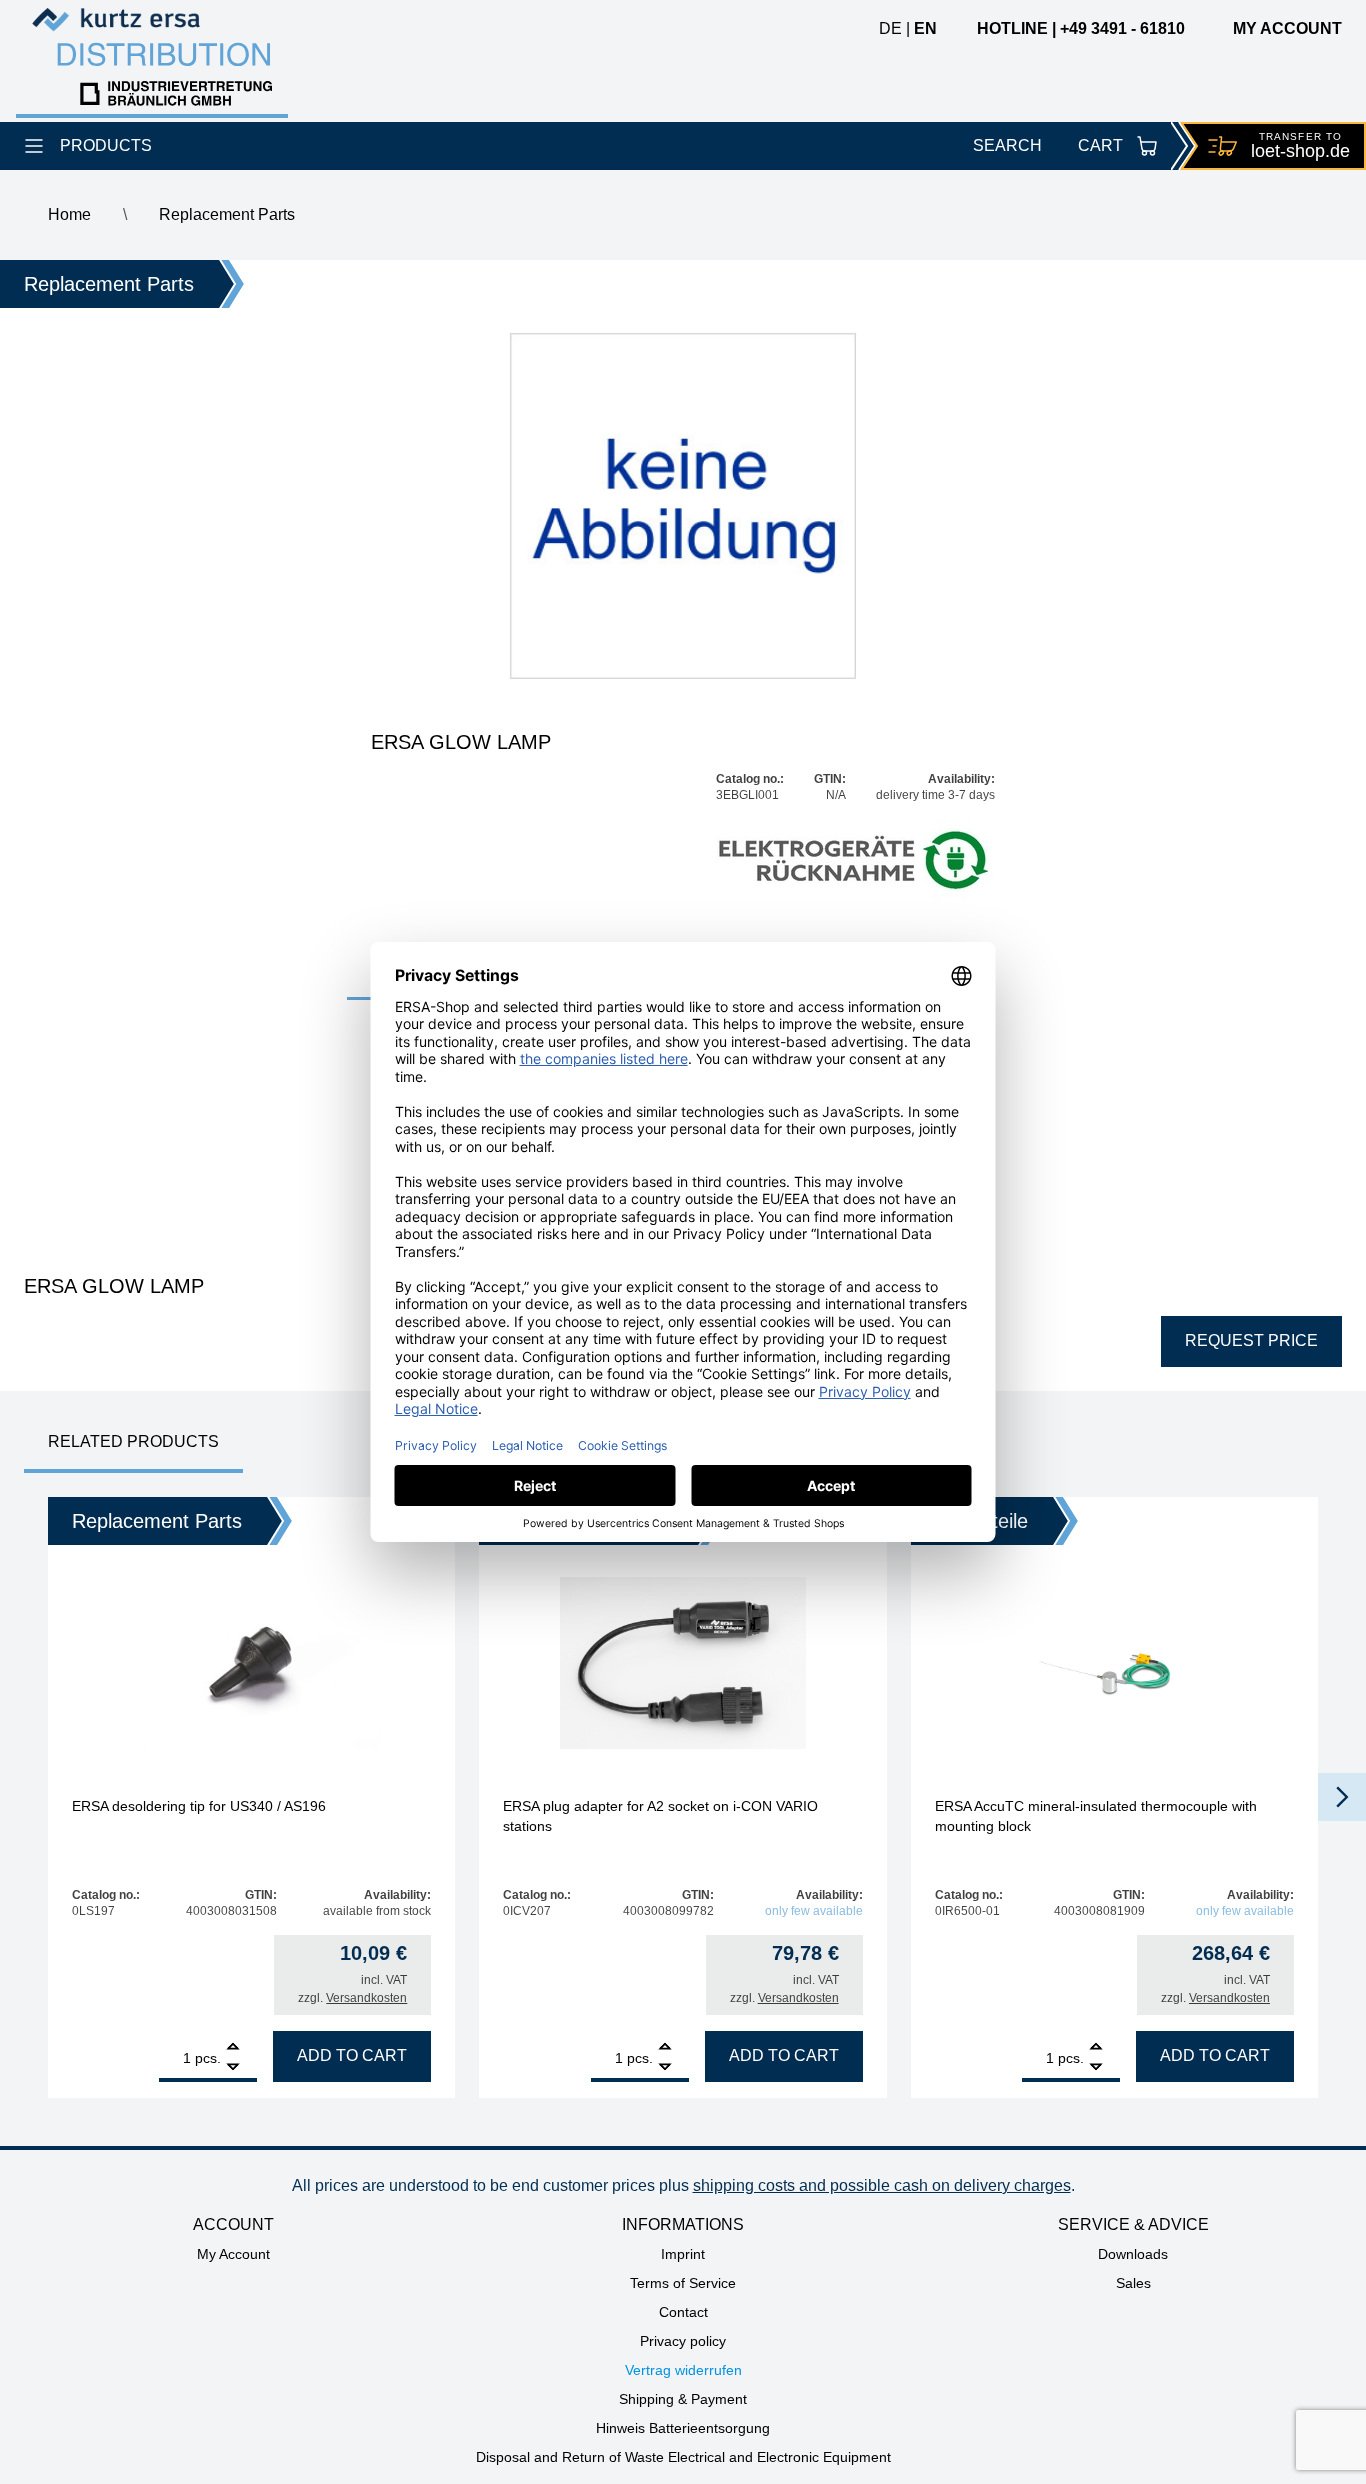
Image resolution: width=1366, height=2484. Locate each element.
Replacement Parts (227, 214)
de (890, 28)
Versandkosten (366, 1998)
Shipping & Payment (683, 2399)
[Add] (233, 2048)
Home (69, 214)
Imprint (683, 2254)
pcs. (208, 2058)
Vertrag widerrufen (683, 2370)
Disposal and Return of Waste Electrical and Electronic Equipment (683, 2457)
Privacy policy (683, 2341)
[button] (1342, 1797)
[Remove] (233, 2067)
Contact (683, 2312)
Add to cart (352, 2055)
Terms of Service (683, 2283)
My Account (233, 2254)
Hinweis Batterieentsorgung (683, 2428)
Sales (1133, 2283)
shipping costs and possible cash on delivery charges (882, 2185)
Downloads (1133, 2254)
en (925, 28)
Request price (1251, 1340)
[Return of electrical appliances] (855, 861)
